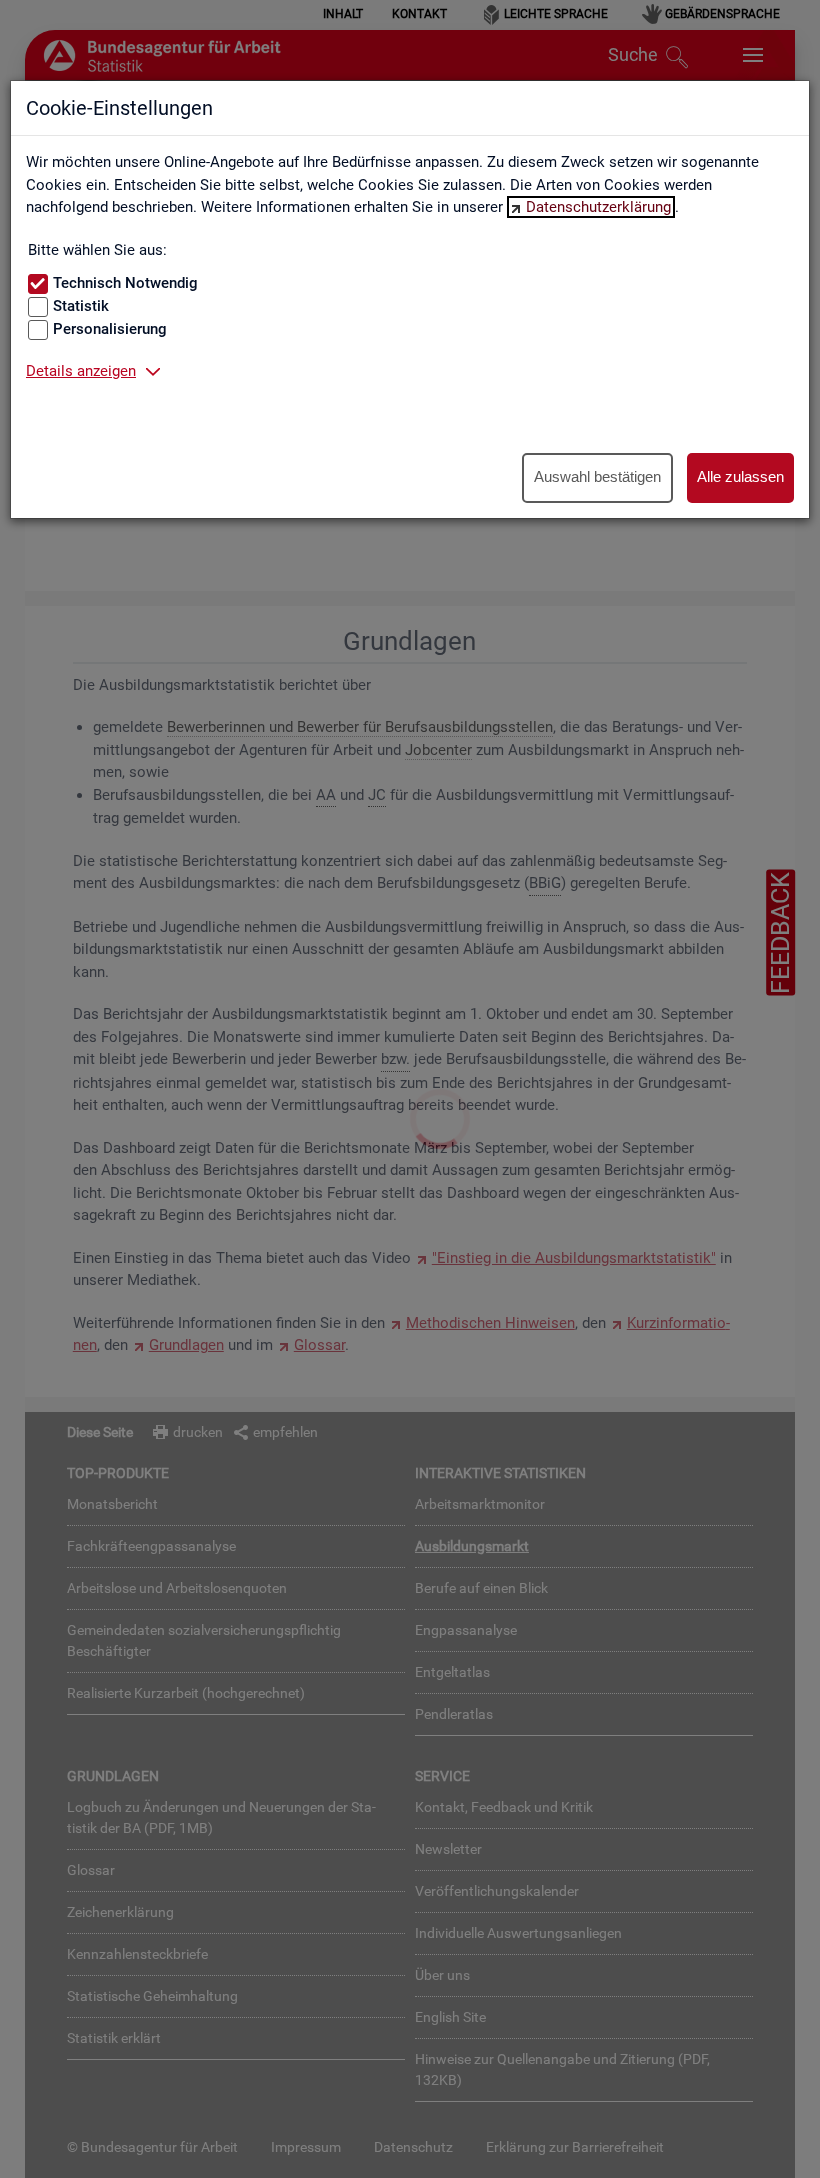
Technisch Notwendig (125, 283)
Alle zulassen (740, 476)
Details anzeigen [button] (81, 371)
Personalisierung (110, 329)
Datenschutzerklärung (598, 207)
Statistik (81, 306)
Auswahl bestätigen (597, 476)
